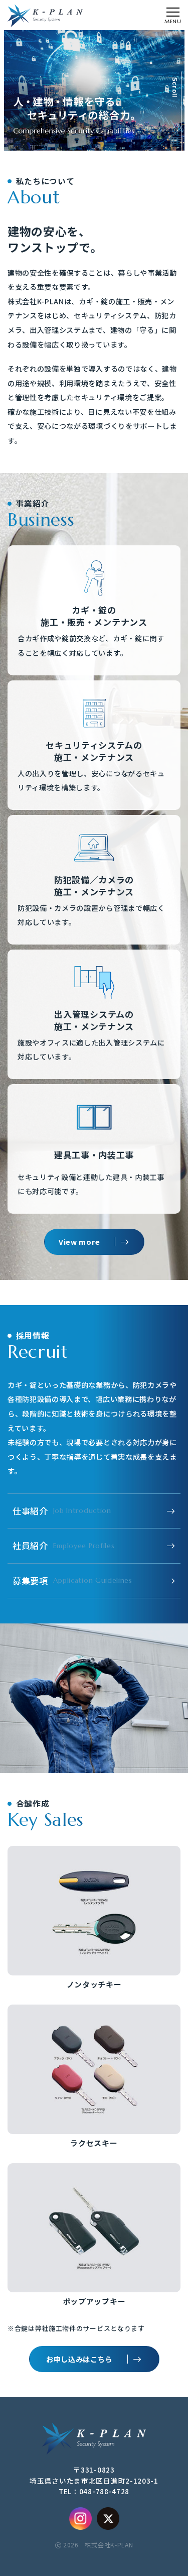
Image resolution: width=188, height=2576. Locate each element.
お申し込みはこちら (79, 2359)
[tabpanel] (94, 90)
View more (79, 1242)
